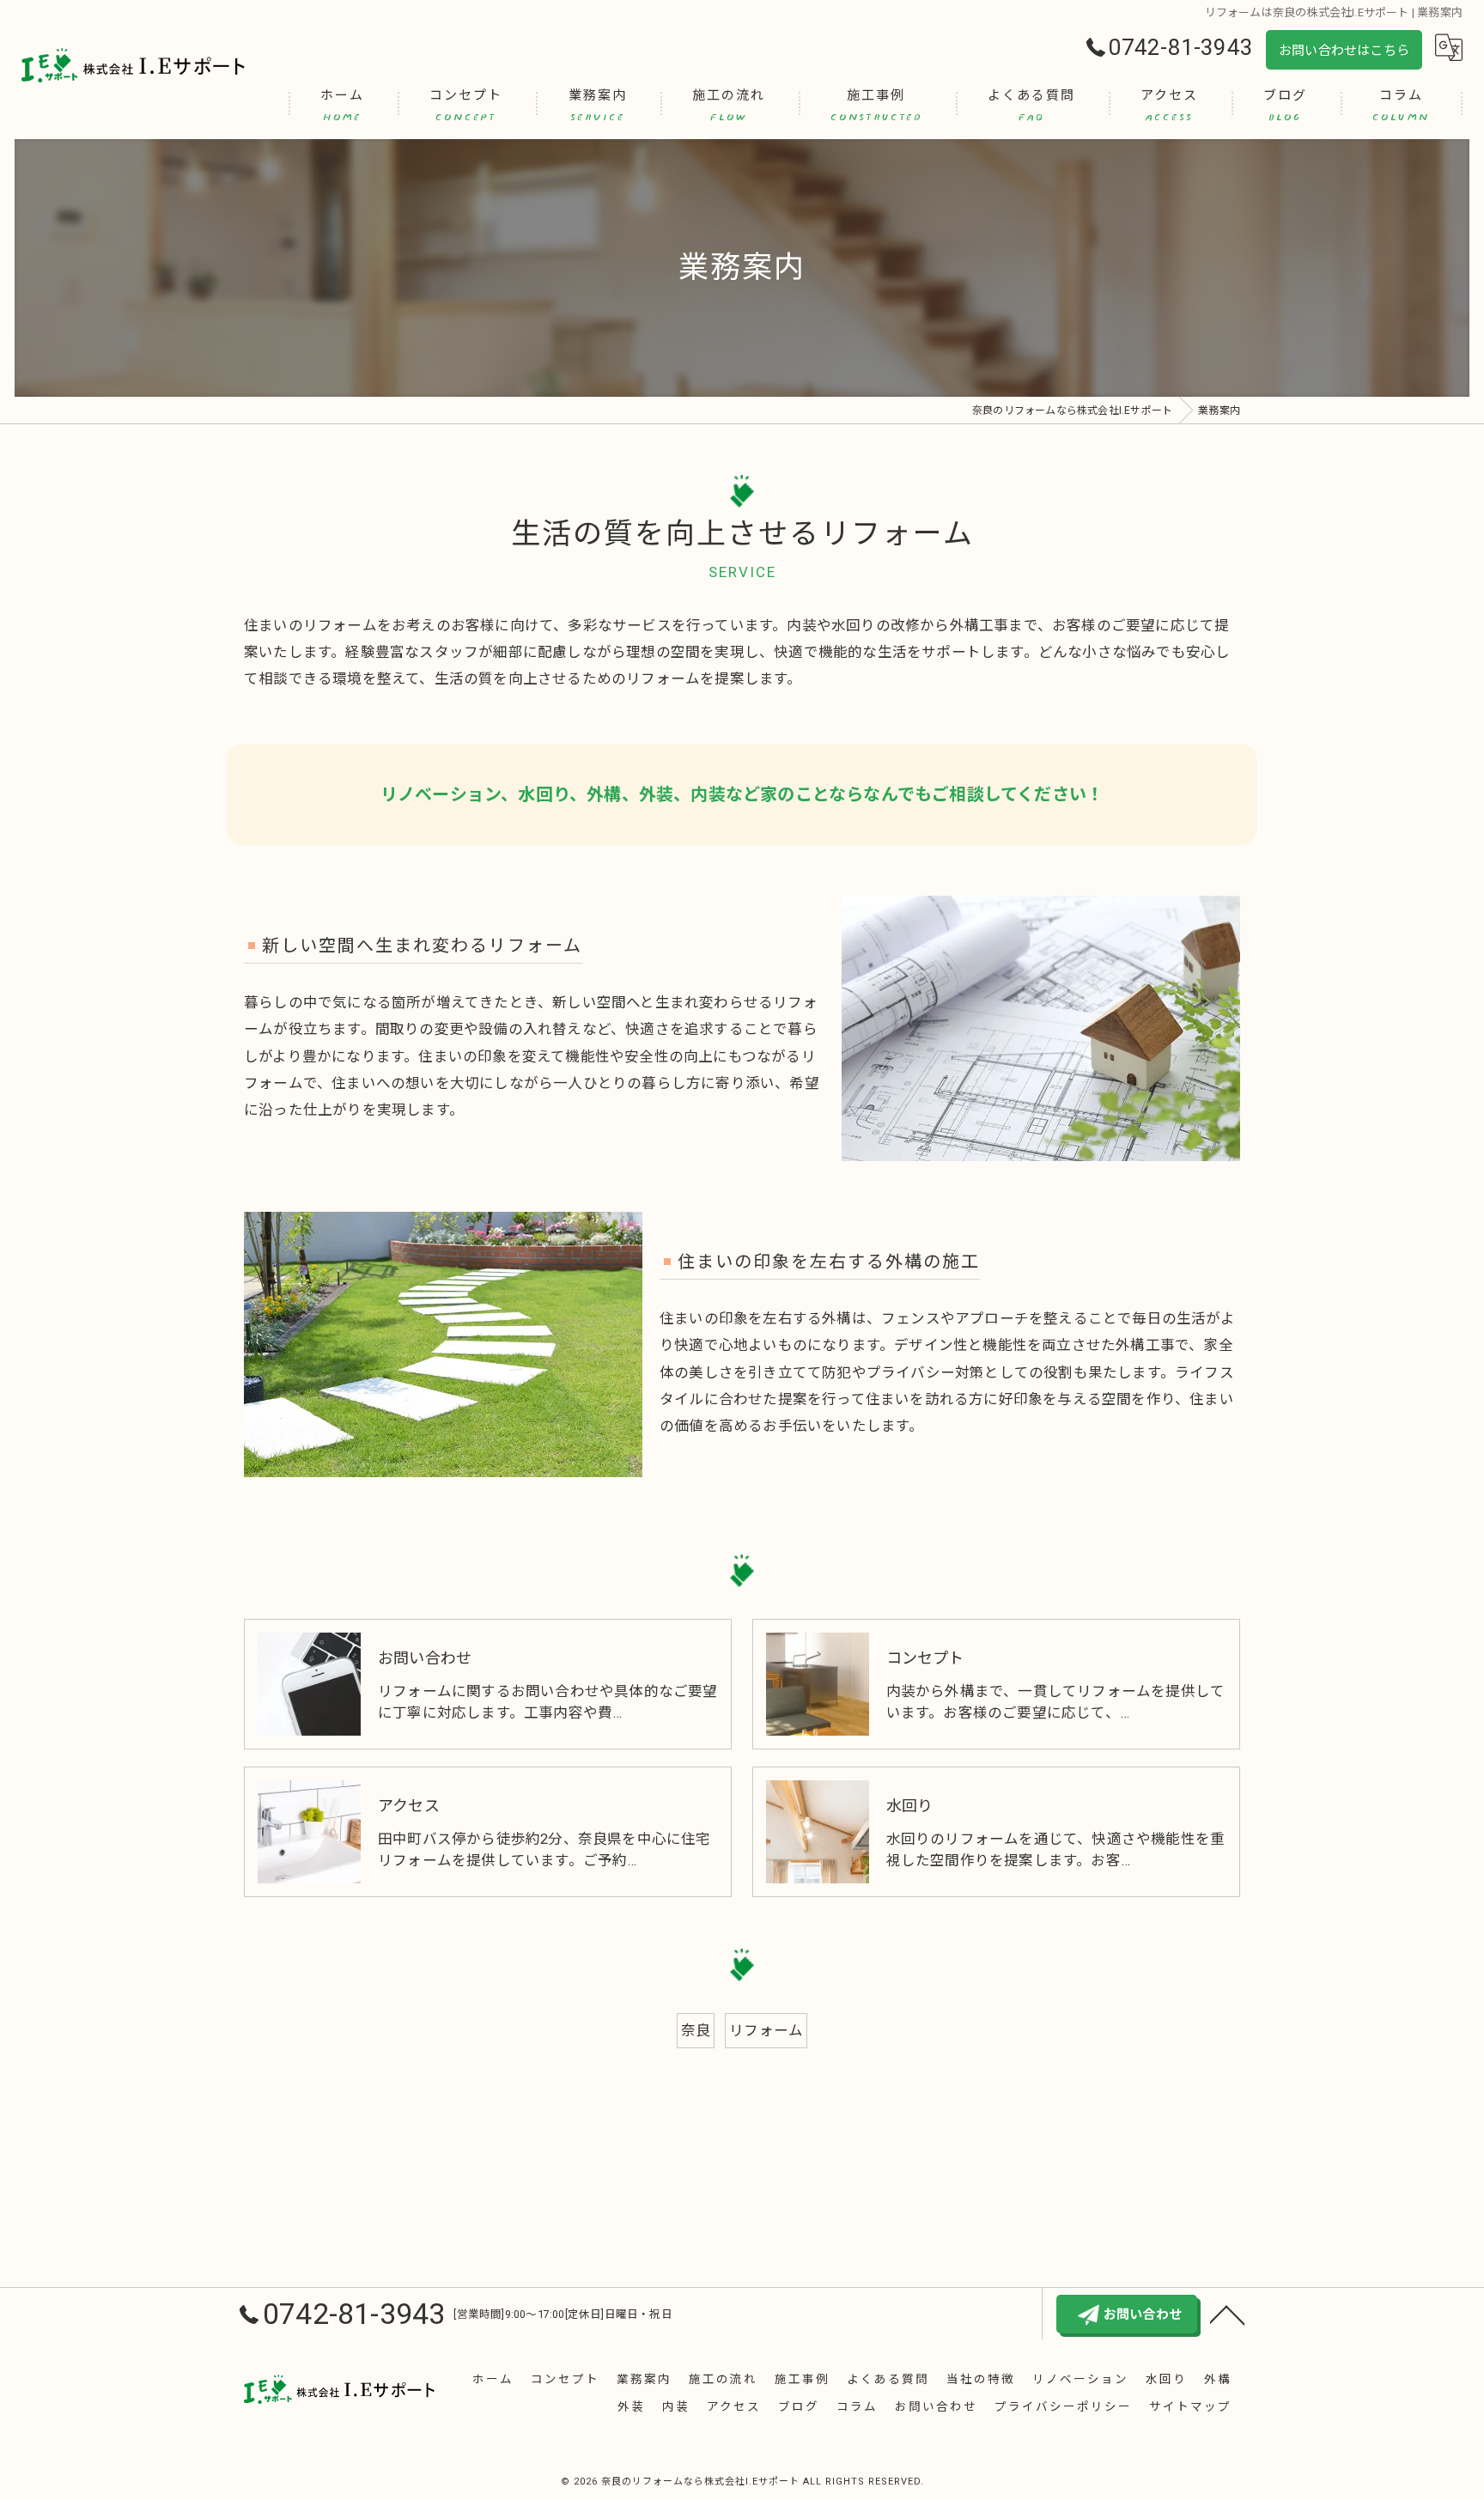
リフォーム (766, 2031)
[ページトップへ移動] (1227, 2314)
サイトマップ (1190, 2406)
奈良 (696, 2031)
